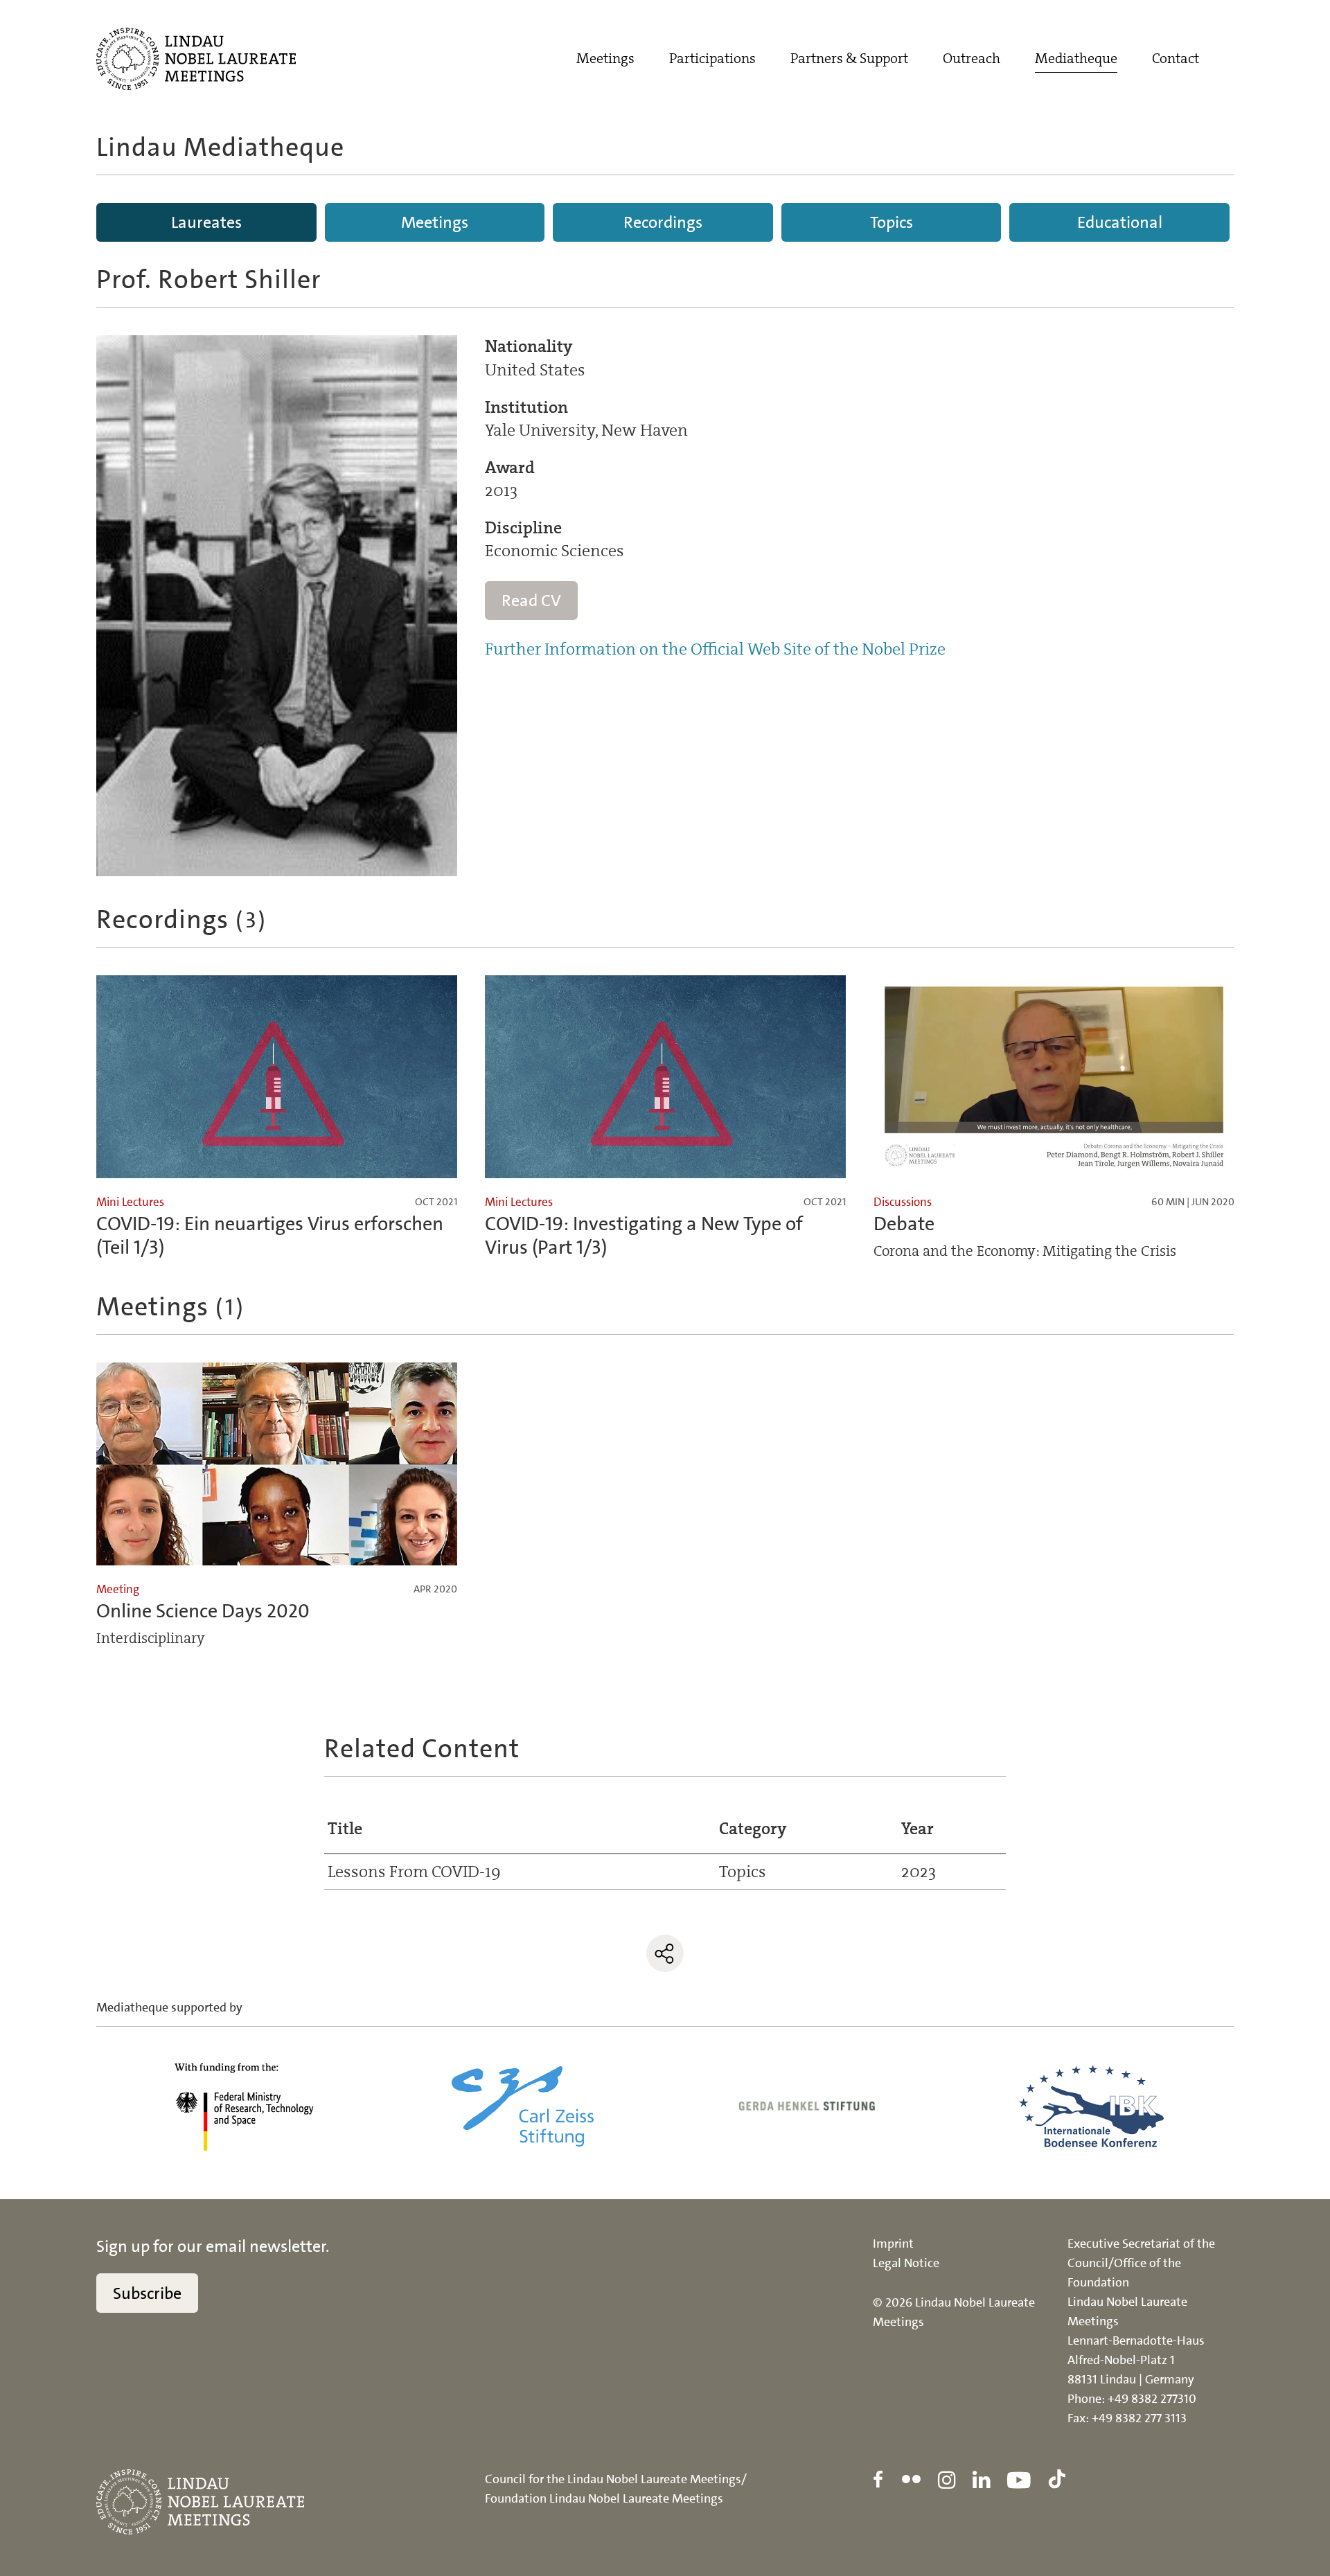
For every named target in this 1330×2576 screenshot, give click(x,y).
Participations (712, 58)
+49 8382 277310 (1152, 2399)
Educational (1120, 222)
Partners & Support (849, 58)
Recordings (663, 222)
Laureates (206, 222)
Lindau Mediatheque (220, 147)
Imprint (893, 2244)
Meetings (605, 58)
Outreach (972, 58)
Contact (1176, 58)
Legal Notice (906, 2263)
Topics (892, 222)
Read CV (531, 601)
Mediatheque (1076, 58)
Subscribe (147, 2293)
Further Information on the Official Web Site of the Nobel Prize (715, 649)
